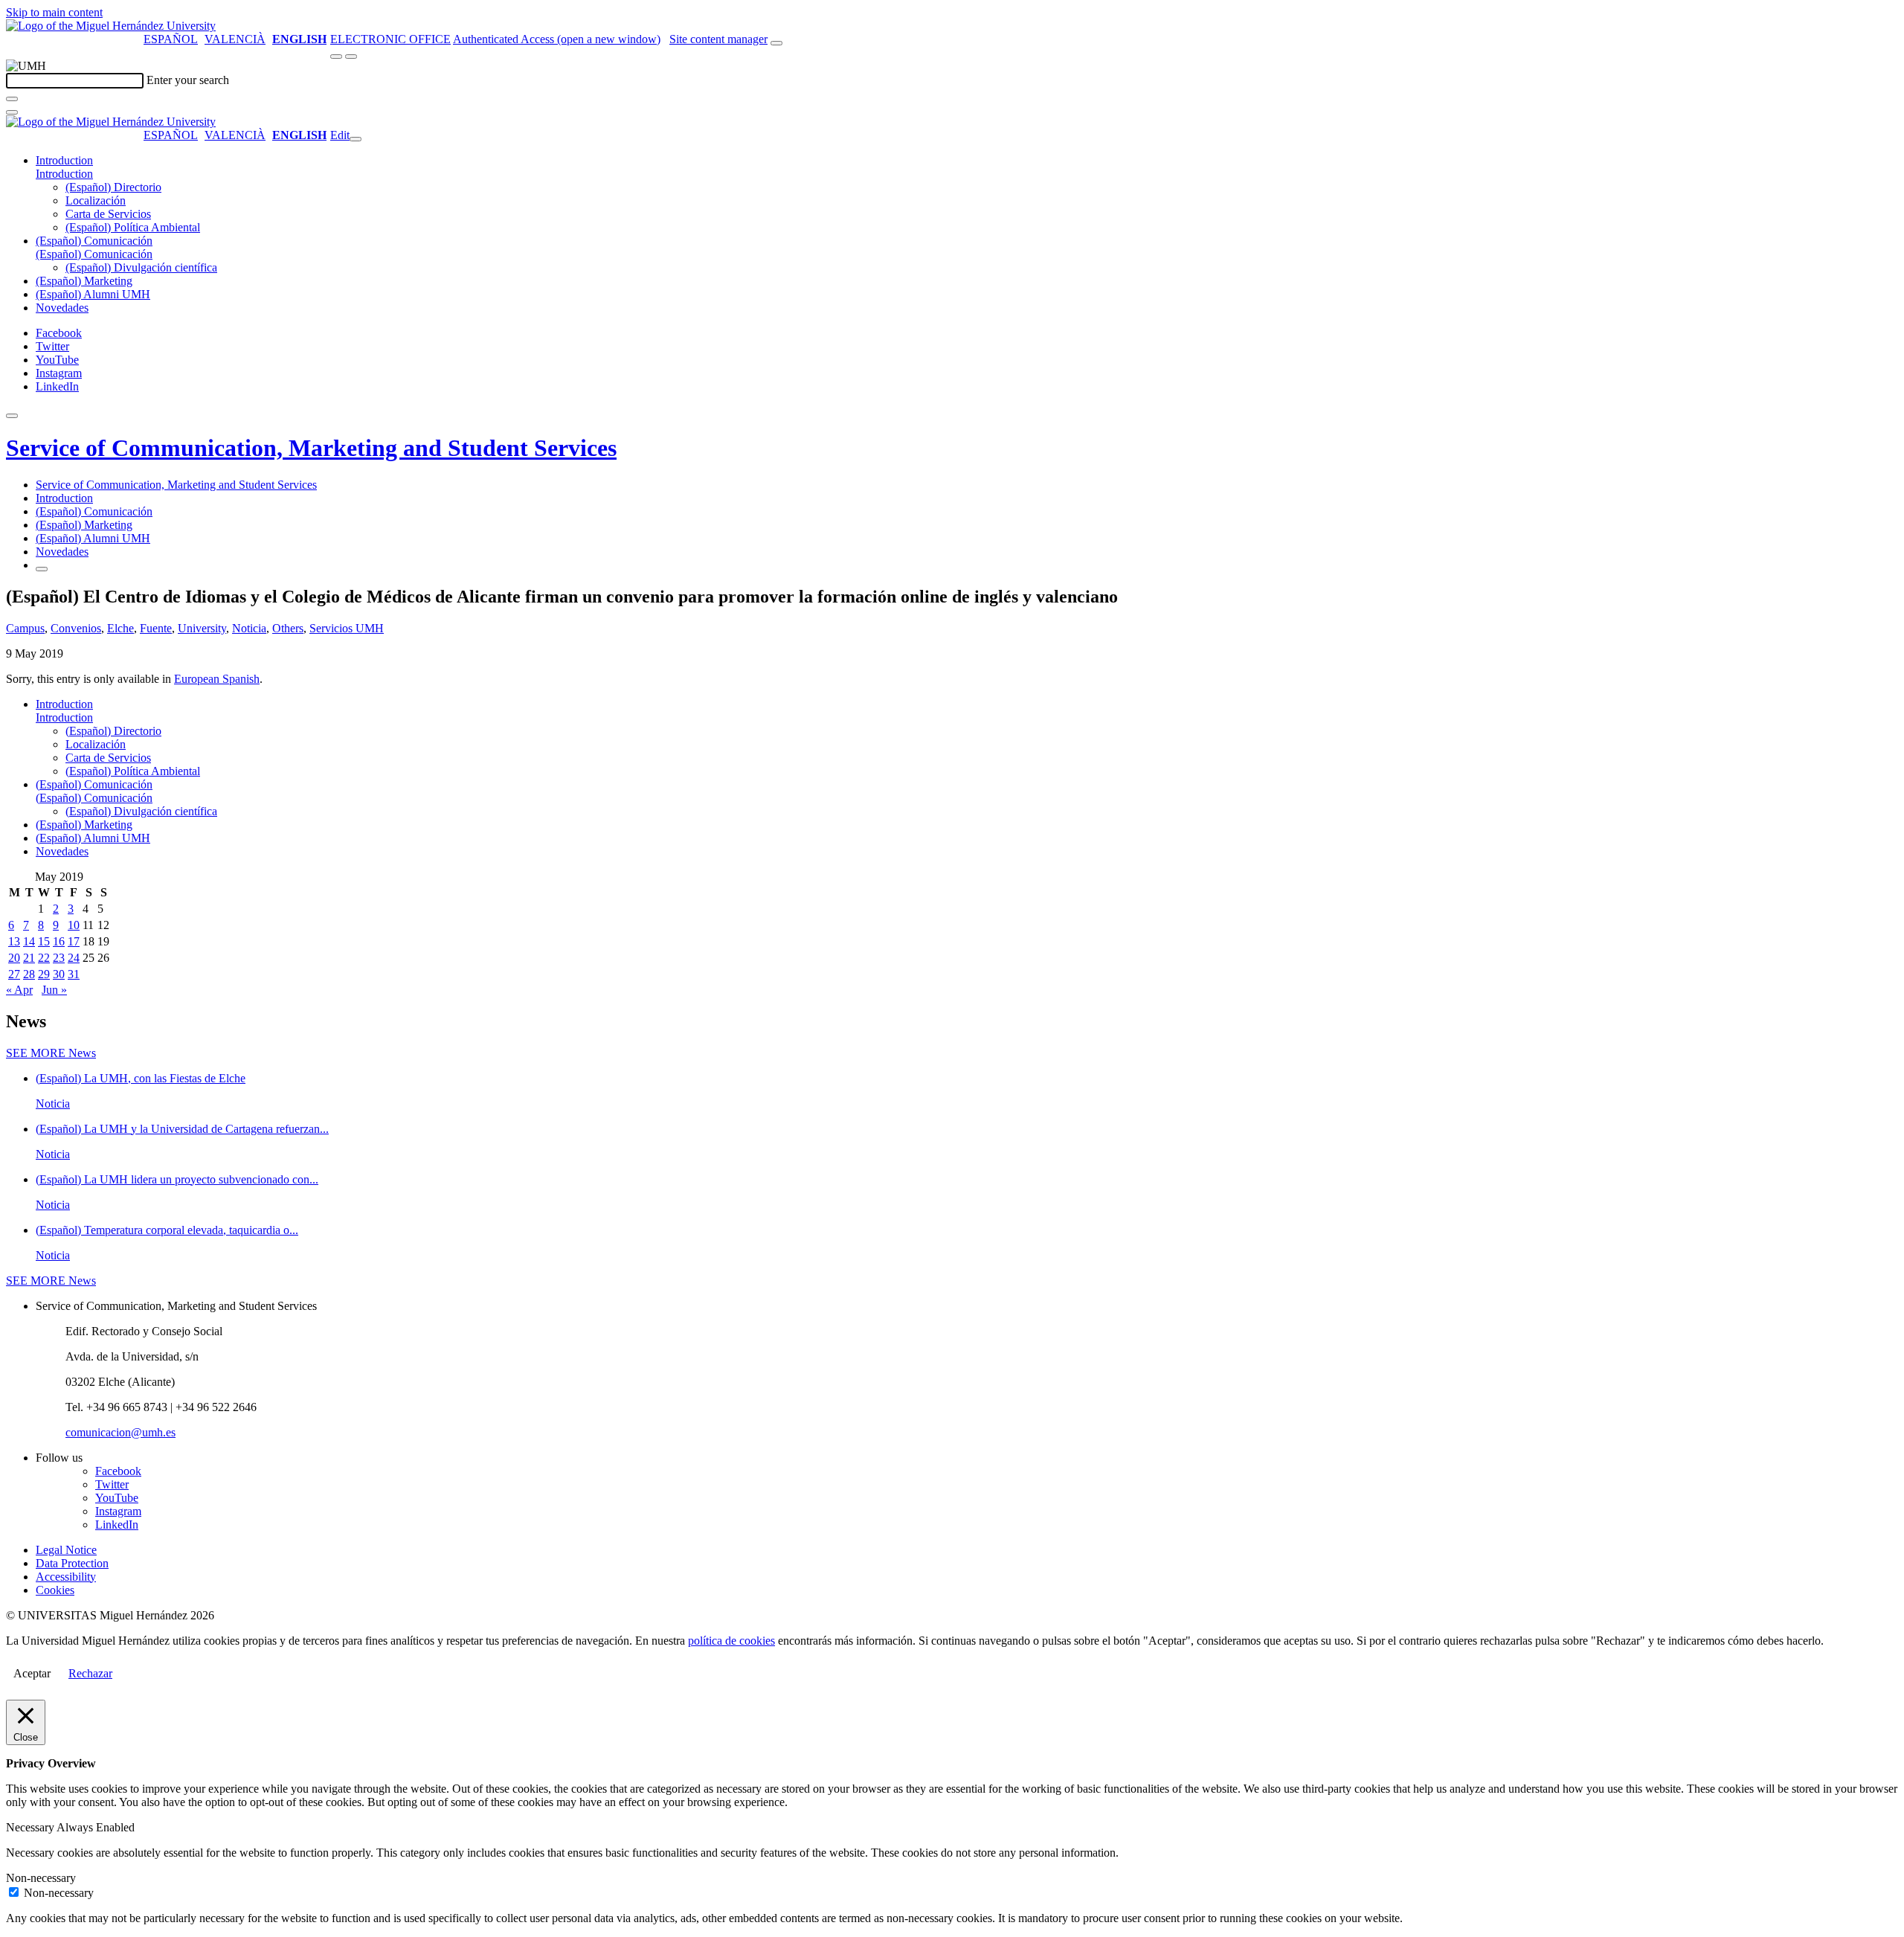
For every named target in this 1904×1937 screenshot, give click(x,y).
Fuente (156, 628)
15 (44, 941)
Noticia (249, 628)
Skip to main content (54, 12)
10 (74, 925)
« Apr (19, 990)
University (202, 628)
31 (74, 974)
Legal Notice (66, 1550)
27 (14, 974)
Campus (25, 628)
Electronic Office (390, 39)
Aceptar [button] (32, 1673)
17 (74, 941)
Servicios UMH (347, 628)
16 (59, 941)
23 (59, 958)
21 (29, 958)
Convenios (76, 628)
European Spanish (217, 679)
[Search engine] (776, 43)
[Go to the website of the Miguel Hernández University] (111, 26)
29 (44, 974)
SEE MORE (51, 1053)
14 (29, 941)
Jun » (54, 990)
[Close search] (12, 112)
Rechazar (90, 1673)
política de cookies (731, 1641)
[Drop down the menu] (351, 57)
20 (14, 958)
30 (59, 974)
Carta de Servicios (108, 214)
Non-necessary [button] (41, 1878)
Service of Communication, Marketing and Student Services (311, 448)
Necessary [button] (31, 1827)
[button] (64, 174)
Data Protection (72, 1563)
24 (74, 958)
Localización (96, 200)
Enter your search (188, 80)
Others (288, 628)
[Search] (12, 99)
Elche (120, 628)
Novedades (62, 308)
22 (44, 958)
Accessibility (66, 1577)
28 (29, 974)
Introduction (64, 160)
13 (14, 941)
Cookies (55, 1590)
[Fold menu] (356, 139)
